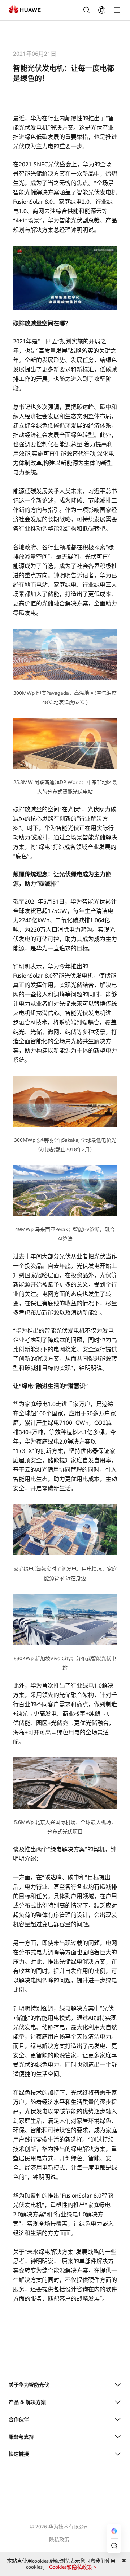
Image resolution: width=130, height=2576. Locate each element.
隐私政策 (59, 2540)
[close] (124, 2561)
